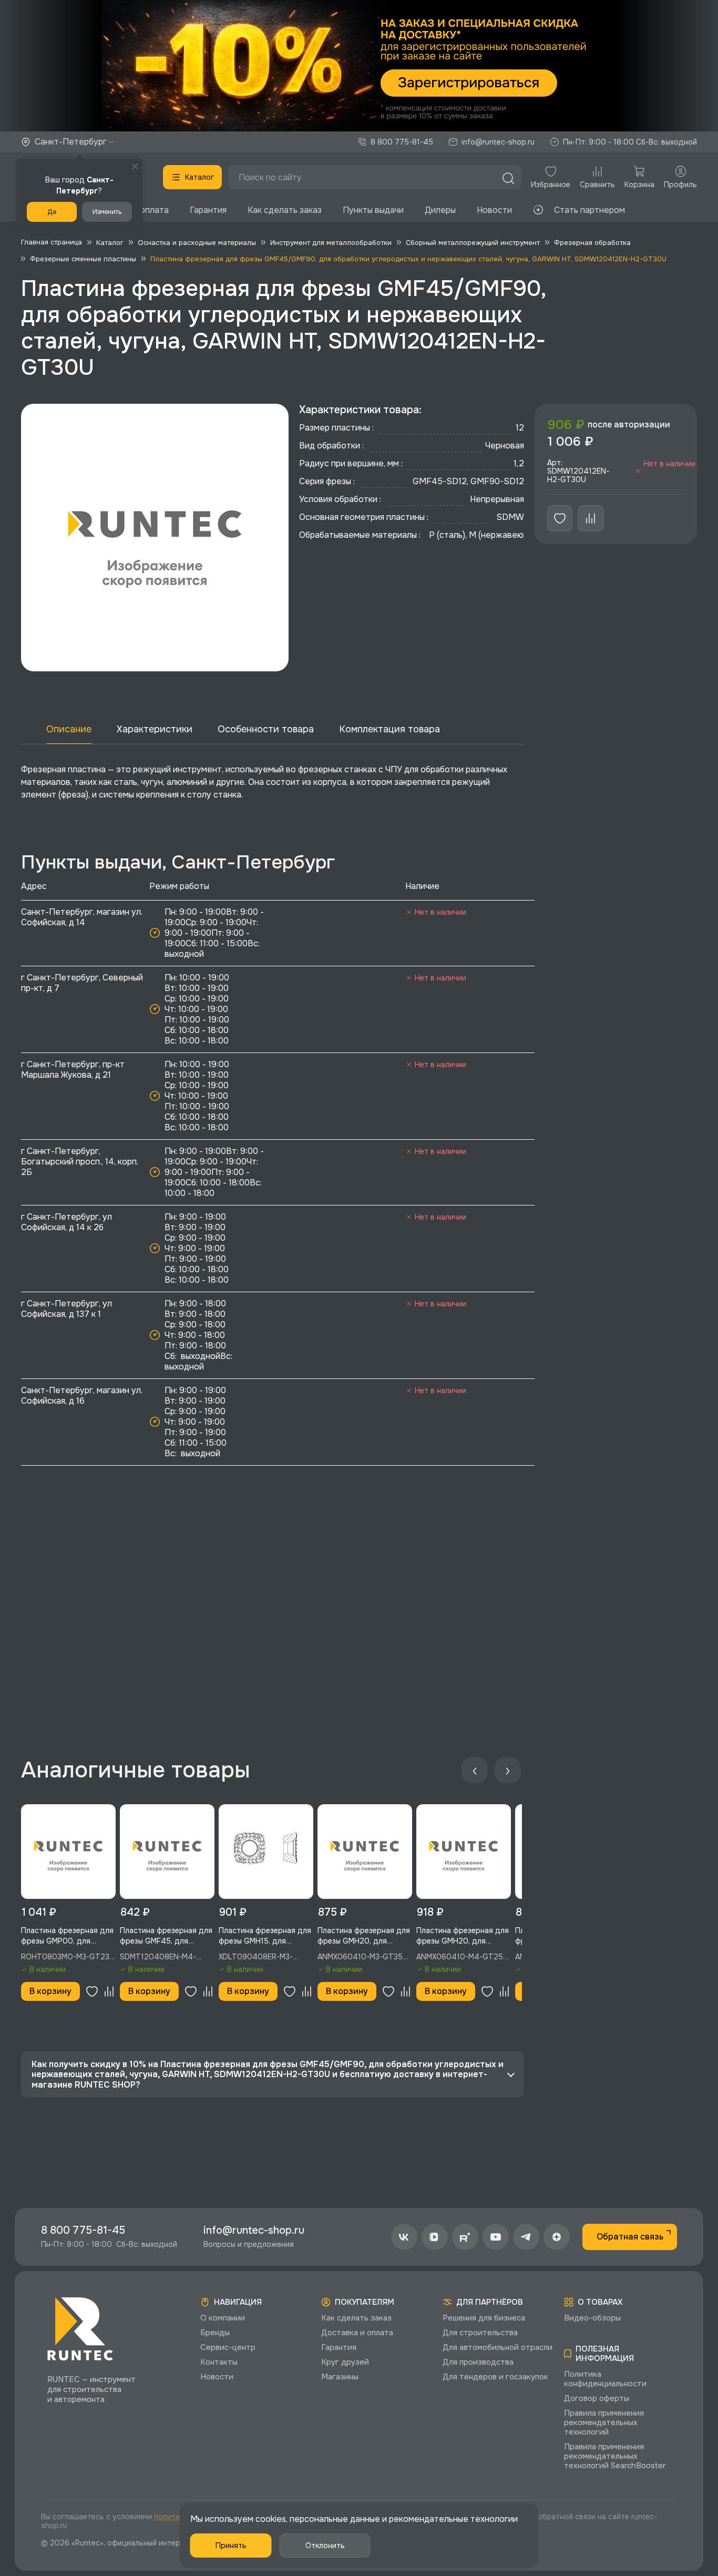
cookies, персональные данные (318, 2519)
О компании (223, 2318)
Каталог (199, 177)
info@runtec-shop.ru (498, 142)
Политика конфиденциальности (605, 2379)
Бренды (215, 2333)
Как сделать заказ (285, 210)
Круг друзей (345, 2362)
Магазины (340, 2377)
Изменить (107, 212)
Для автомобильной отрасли (498, 2347)
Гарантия (208, 210)
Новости (494, 210)
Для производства (478, 2362)
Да (52, 212)
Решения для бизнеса (484, 2318)
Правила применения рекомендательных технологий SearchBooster (615, 2456)
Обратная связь (630, 2237)
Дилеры (440, 210)
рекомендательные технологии (453, 2519)
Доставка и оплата (357, 2333)
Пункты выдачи (373, 210)
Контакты (219, 2362)
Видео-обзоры (592, 2318)
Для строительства (480, 2333)
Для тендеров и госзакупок (495, 2377)
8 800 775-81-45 (402, 142)
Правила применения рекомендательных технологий (604, 2422)
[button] (359, 66)
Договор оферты (597, 2398)
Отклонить (325, 2546)
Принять (231, 2546)
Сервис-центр (228, 2347)
